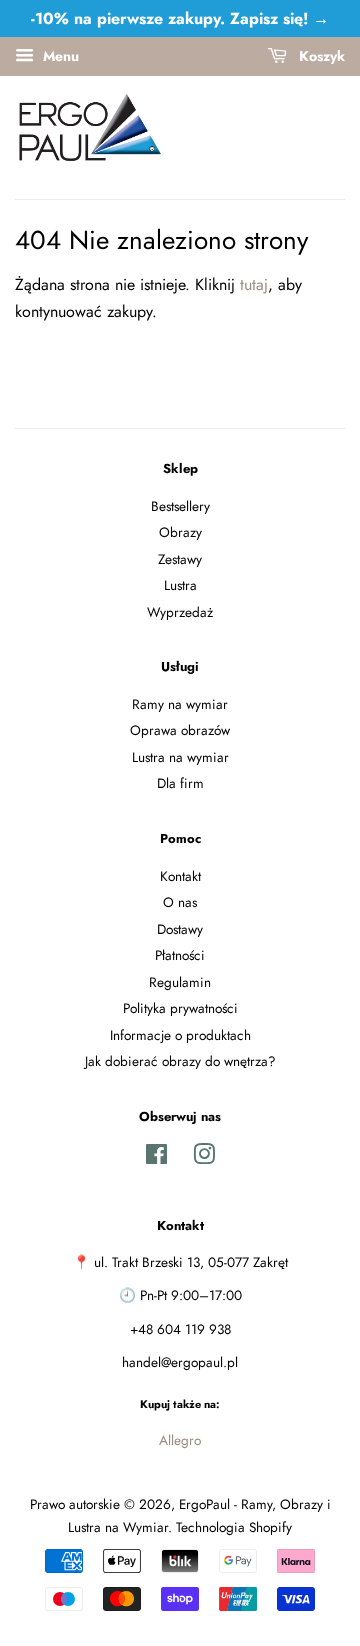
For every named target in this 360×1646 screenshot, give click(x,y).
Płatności (180, 955)
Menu (59, 56)
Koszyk (320, 56)
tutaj (254, 284)
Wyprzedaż (180, 612)
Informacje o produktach (180, 1035)
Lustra (180, 585)
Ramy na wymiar (180, 704)
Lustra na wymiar (180, 757)
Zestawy (180, 559)
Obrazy (180, 532)
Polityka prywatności (180, 1008)
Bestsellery (180, 506)
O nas (180, 902)
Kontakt (180, 876)
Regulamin (180, 982)
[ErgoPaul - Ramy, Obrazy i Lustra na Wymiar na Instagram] (204, 1158)
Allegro (180, 1440)
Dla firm (180, 783)
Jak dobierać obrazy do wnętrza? (180, 1061)
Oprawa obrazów (180, 730)
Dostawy (180, 929)
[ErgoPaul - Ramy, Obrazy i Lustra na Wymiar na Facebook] (156, 1158)
